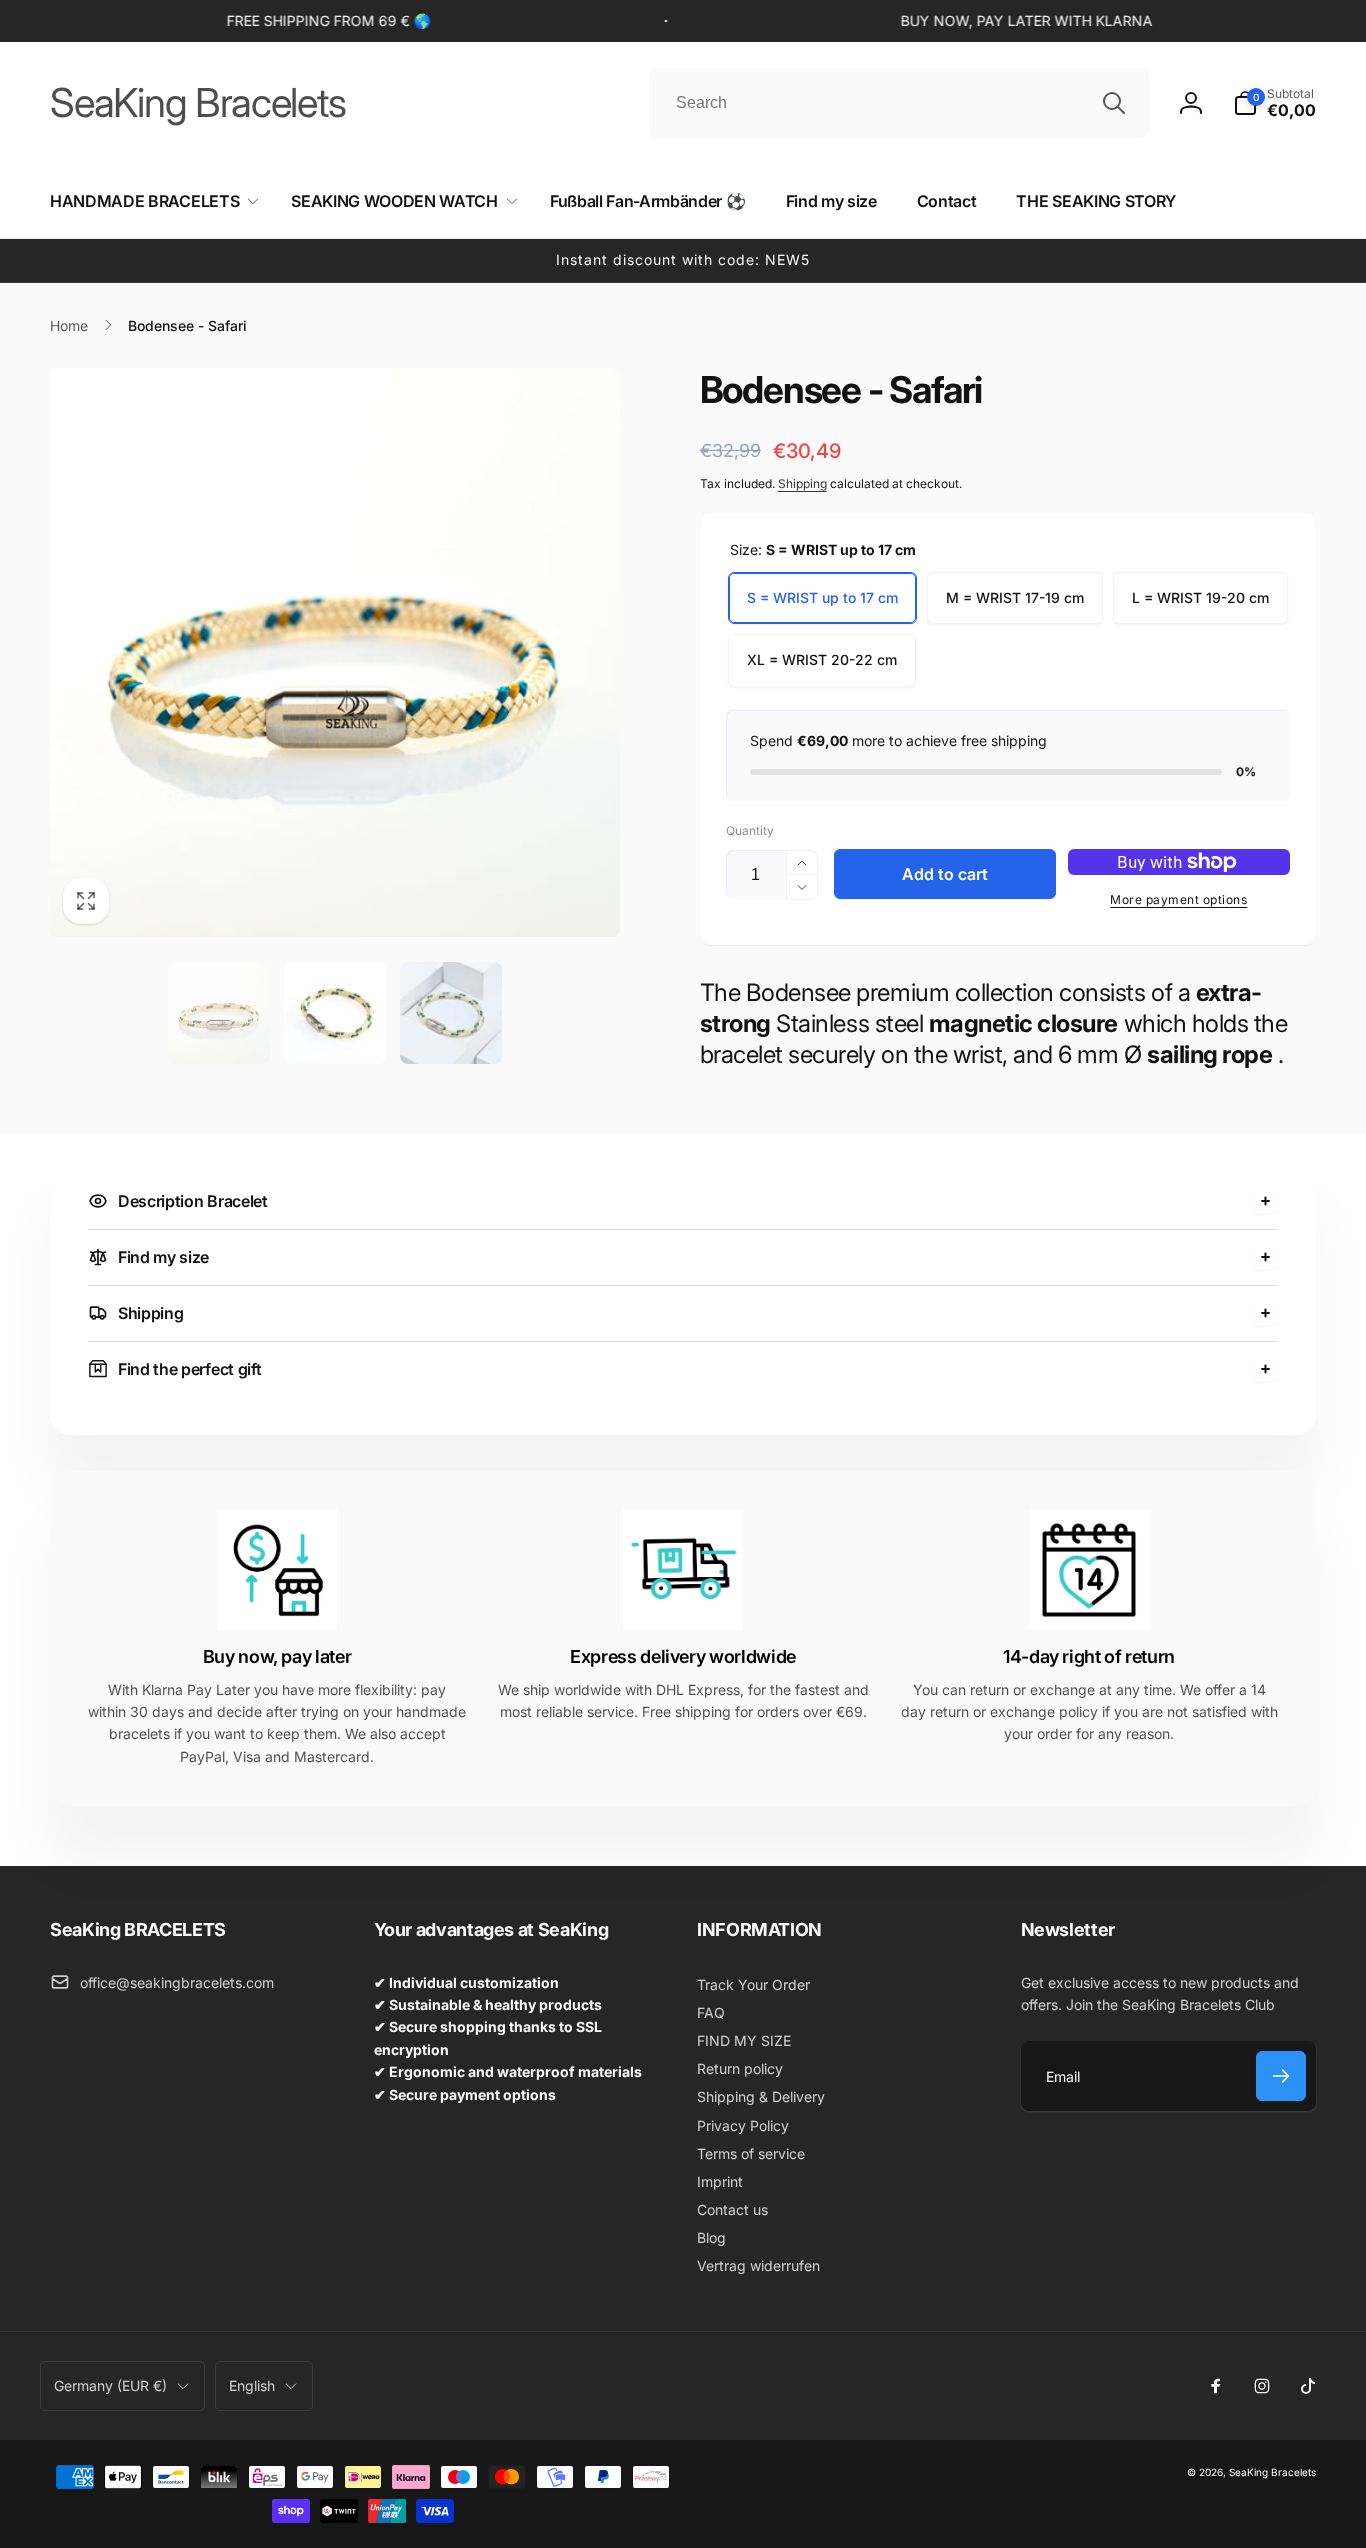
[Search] (1114, 103)
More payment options (1178, 899)
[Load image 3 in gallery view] (451, 1013)
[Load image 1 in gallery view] (219, 1013)
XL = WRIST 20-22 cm (822, 659)
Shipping (802, 483)
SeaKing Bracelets (1272, 2472)
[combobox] (899, 103)
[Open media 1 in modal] (335, 653)
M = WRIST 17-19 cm (1015, 597)
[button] (1274, 103)
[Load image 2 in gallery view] (335, 1013)
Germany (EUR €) (110, 2385)
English (252, 2385)
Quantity (750, 830)
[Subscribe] (1281, 2076)
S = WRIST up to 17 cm (822, 597)
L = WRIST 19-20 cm (1200, 597)
